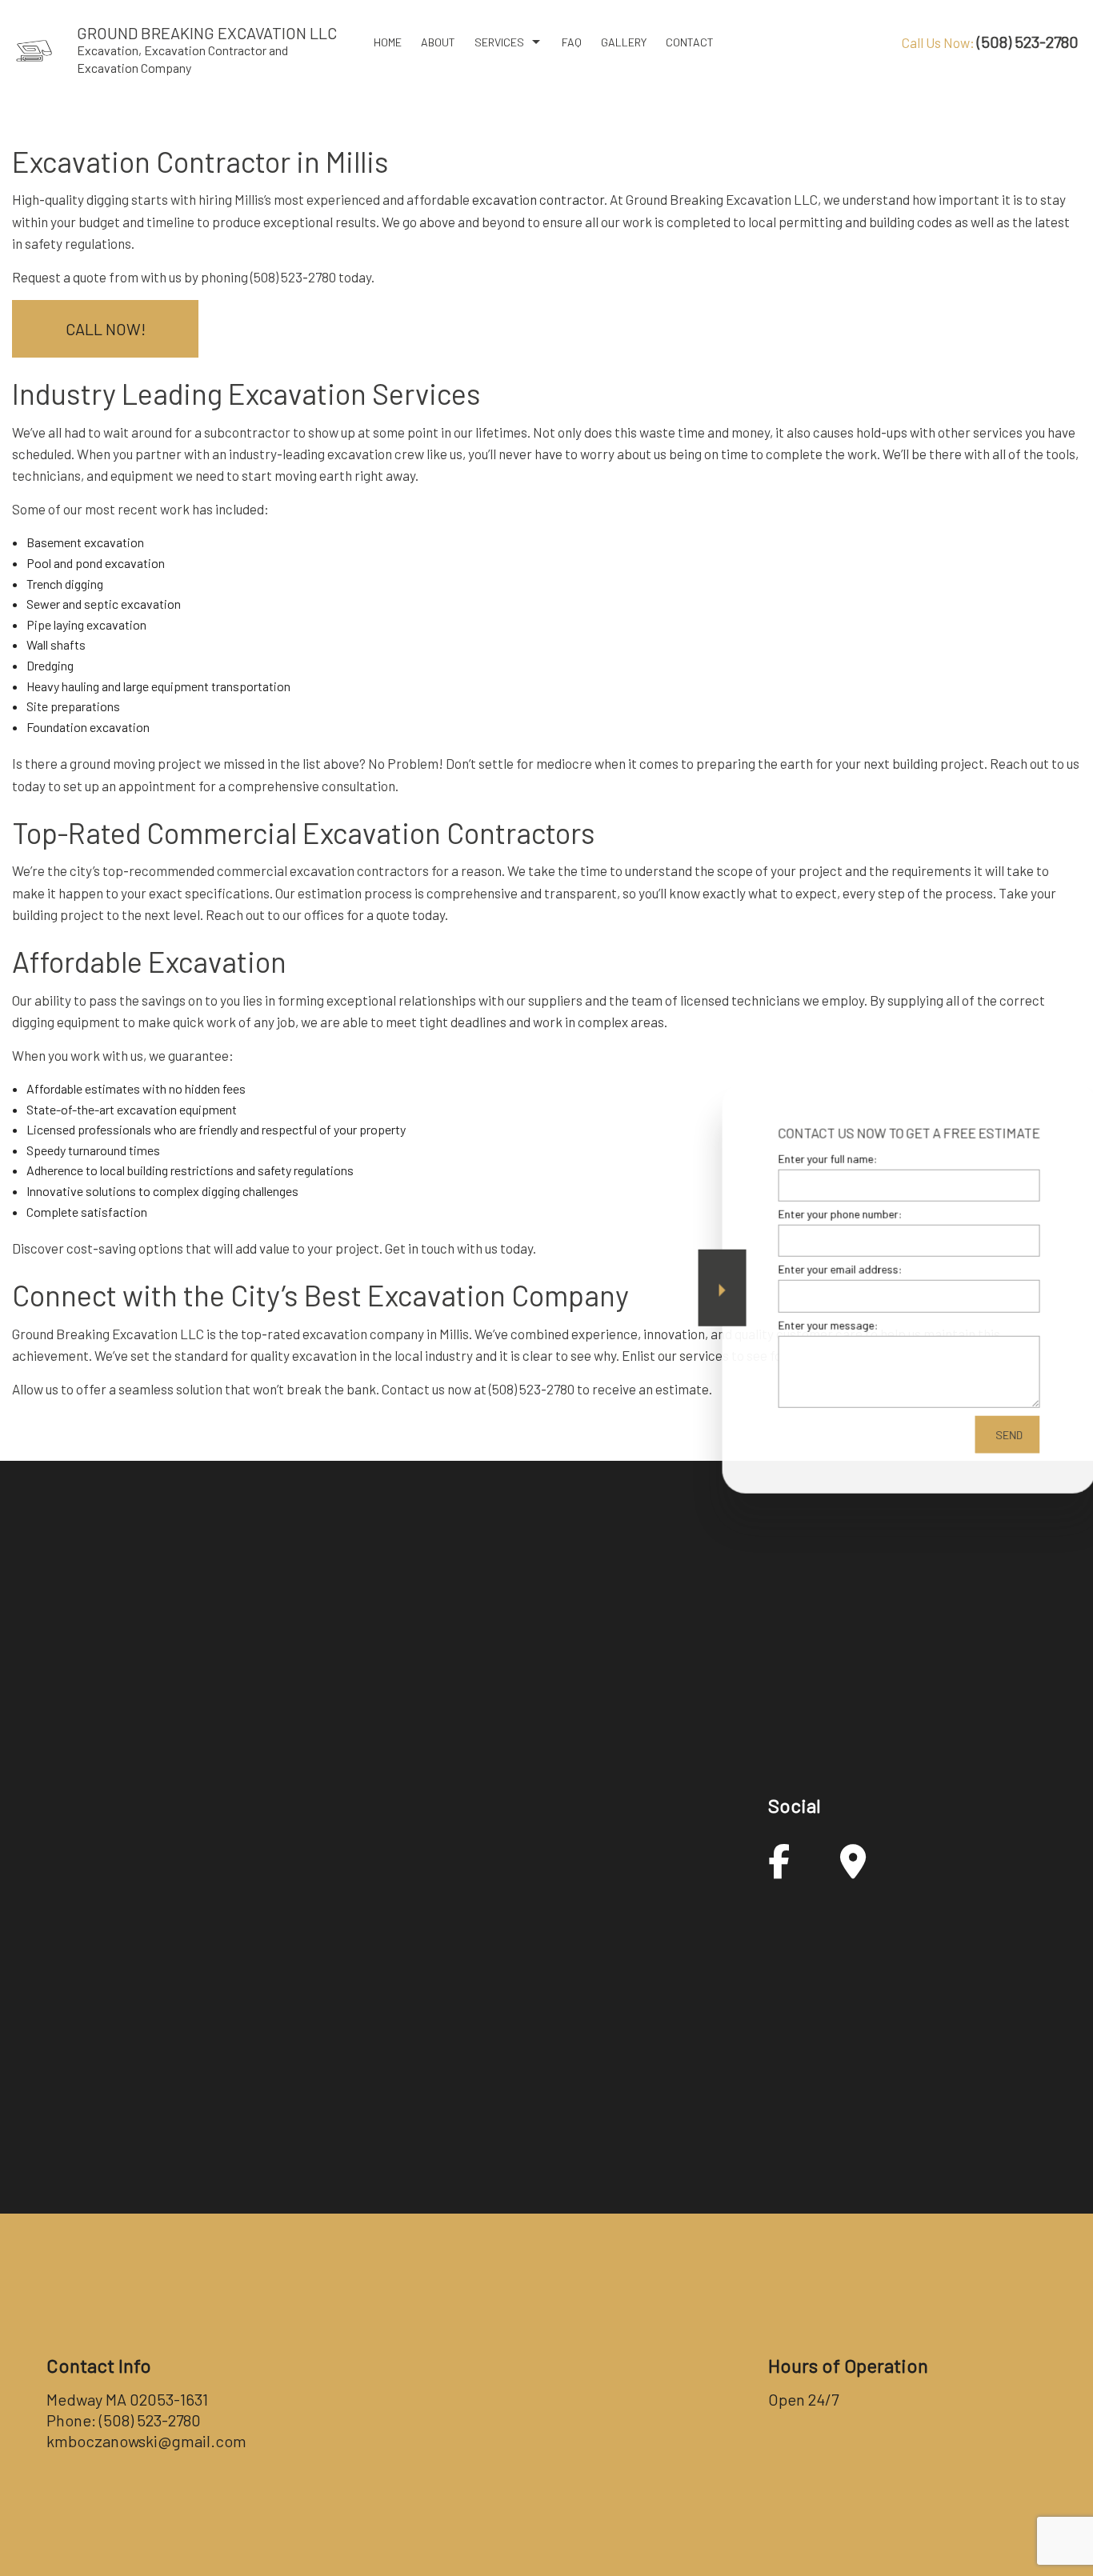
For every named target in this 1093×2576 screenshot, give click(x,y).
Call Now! (106, 329)
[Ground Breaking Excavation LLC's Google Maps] (853, 1869)
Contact (690, 42)
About (438, 42)
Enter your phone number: (816, 1214)
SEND (985, 1434)
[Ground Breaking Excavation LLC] (34, 49)
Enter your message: (804, 1324)
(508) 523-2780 (150, 2420)
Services (499, 42)
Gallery (624, 42)
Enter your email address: (816, 1269)
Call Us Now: (990, 42)
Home (388, 42)
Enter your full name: (803, 1159)
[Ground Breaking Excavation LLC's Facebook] (779, 1869)
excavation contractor (538, 199)
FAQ (572, 42)
